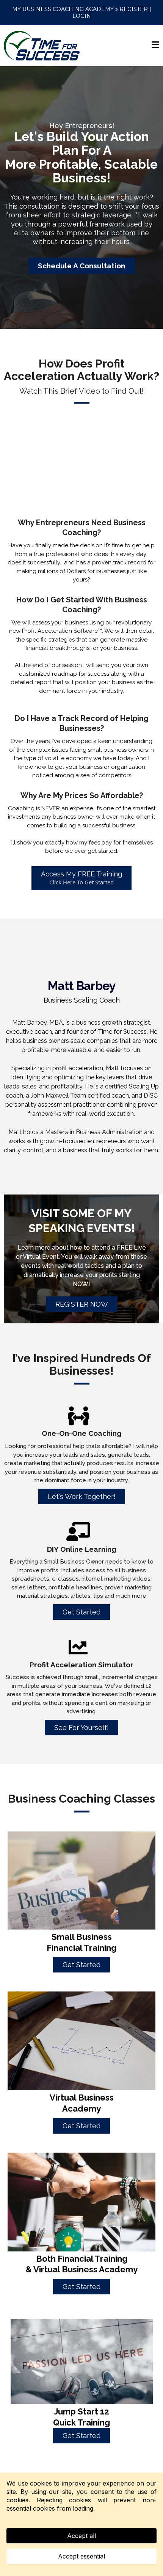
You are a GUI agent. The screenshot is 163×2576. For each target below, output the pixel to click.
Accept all (81, 2536)
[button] (155, 46)
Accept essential (81, 2556)
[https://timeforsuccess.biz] (42, 45)
